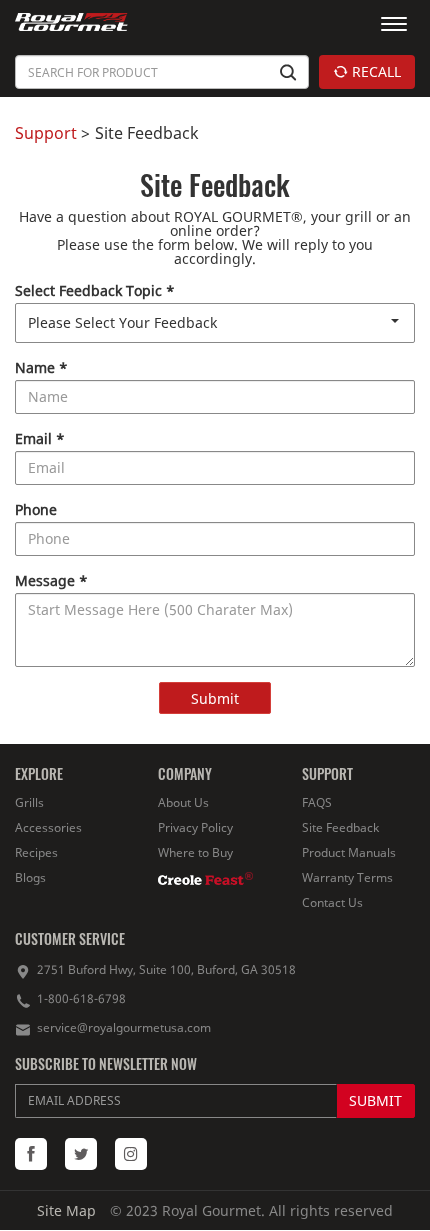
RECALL (374, 71)
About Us (183, 802)
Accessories (48, 827)
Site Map (66, 1210)
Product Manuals (349, 852)
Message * (51, 580)
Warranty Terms (347, 877)
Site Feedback (340, 827)
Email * (40, 438)
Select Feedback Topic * (95, 290)
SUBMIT (375, 1100)
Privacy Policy (195, 827)
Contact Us (332, 902)
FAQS (317, 802)
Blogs (30, 877)
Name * (41, 367)
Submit (215, 698)
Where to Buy (195, 852)
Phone (36, 509)
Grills (29, 802)
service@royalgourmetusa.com (124, 1027)
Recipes (36, 852)
